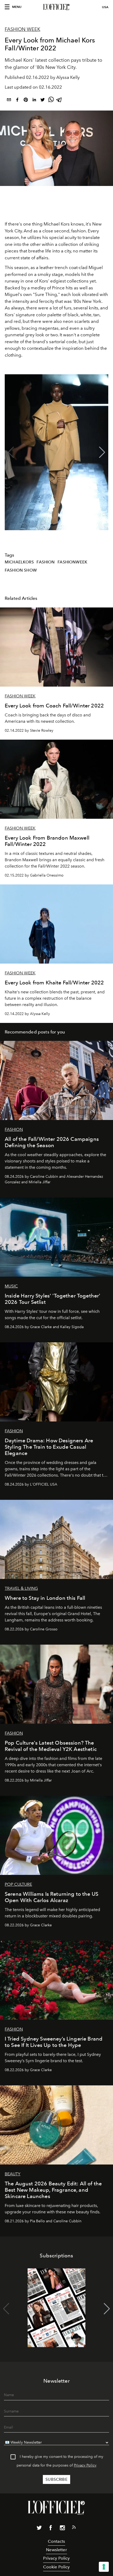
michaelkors (19, 562)
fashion (46, 562)
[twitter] (43, 101)
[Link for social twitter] (39, 2529)
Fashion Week (22, 29)
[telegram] (59, 101)
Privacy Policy (85, 2465)
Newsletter (56, 2550)
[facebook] (17, 101)
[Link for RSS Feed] (74, 2528)
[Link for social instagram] (62, 2529)
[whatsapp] (51, 101)
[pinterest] (26, 101)
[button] (102, 452)
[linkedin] (34, 101)
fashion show (21, 570)
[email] (9, 101)
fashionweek (72, 562)
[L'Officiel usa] (56, 7)
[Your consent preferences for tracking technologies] (104, 2567)
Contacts (56, 2541)
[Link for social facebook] (51, 2529)
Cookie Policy (56, 2567)
